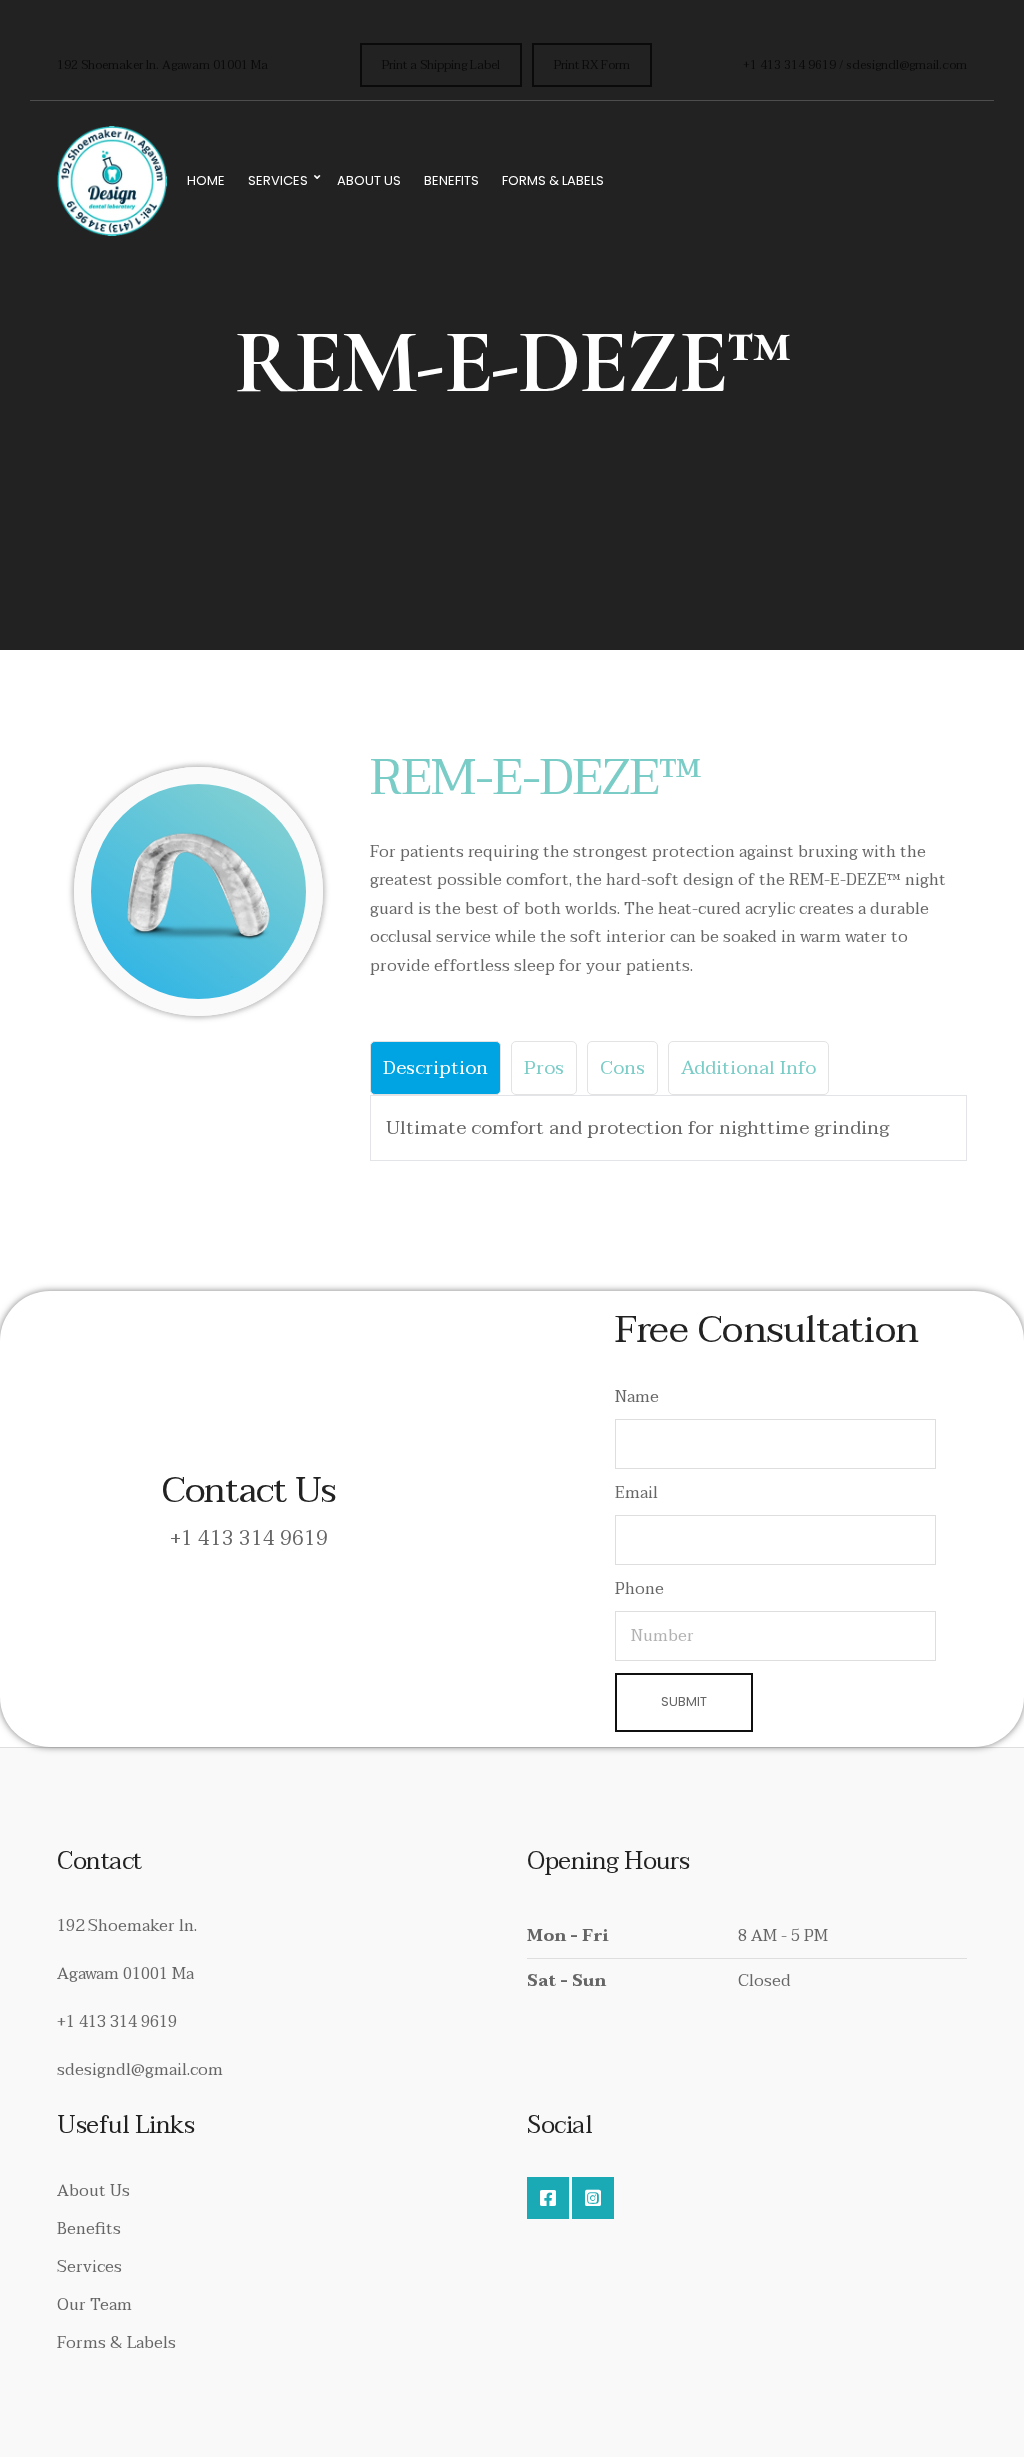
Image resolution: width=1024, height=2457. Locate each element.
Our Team (94, 2305)
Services (278, 180)
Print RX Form (592, 65)
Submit (684, 1701)
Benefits (451, 180)
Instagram (593, 2198)
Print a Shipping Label (441, 65)
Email (636, 1493)
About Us (369, 180)
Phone (639, 1589)
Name (637, 1397)
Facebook (548, 2198)
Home (206, 180)
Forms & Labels (553, 180)
